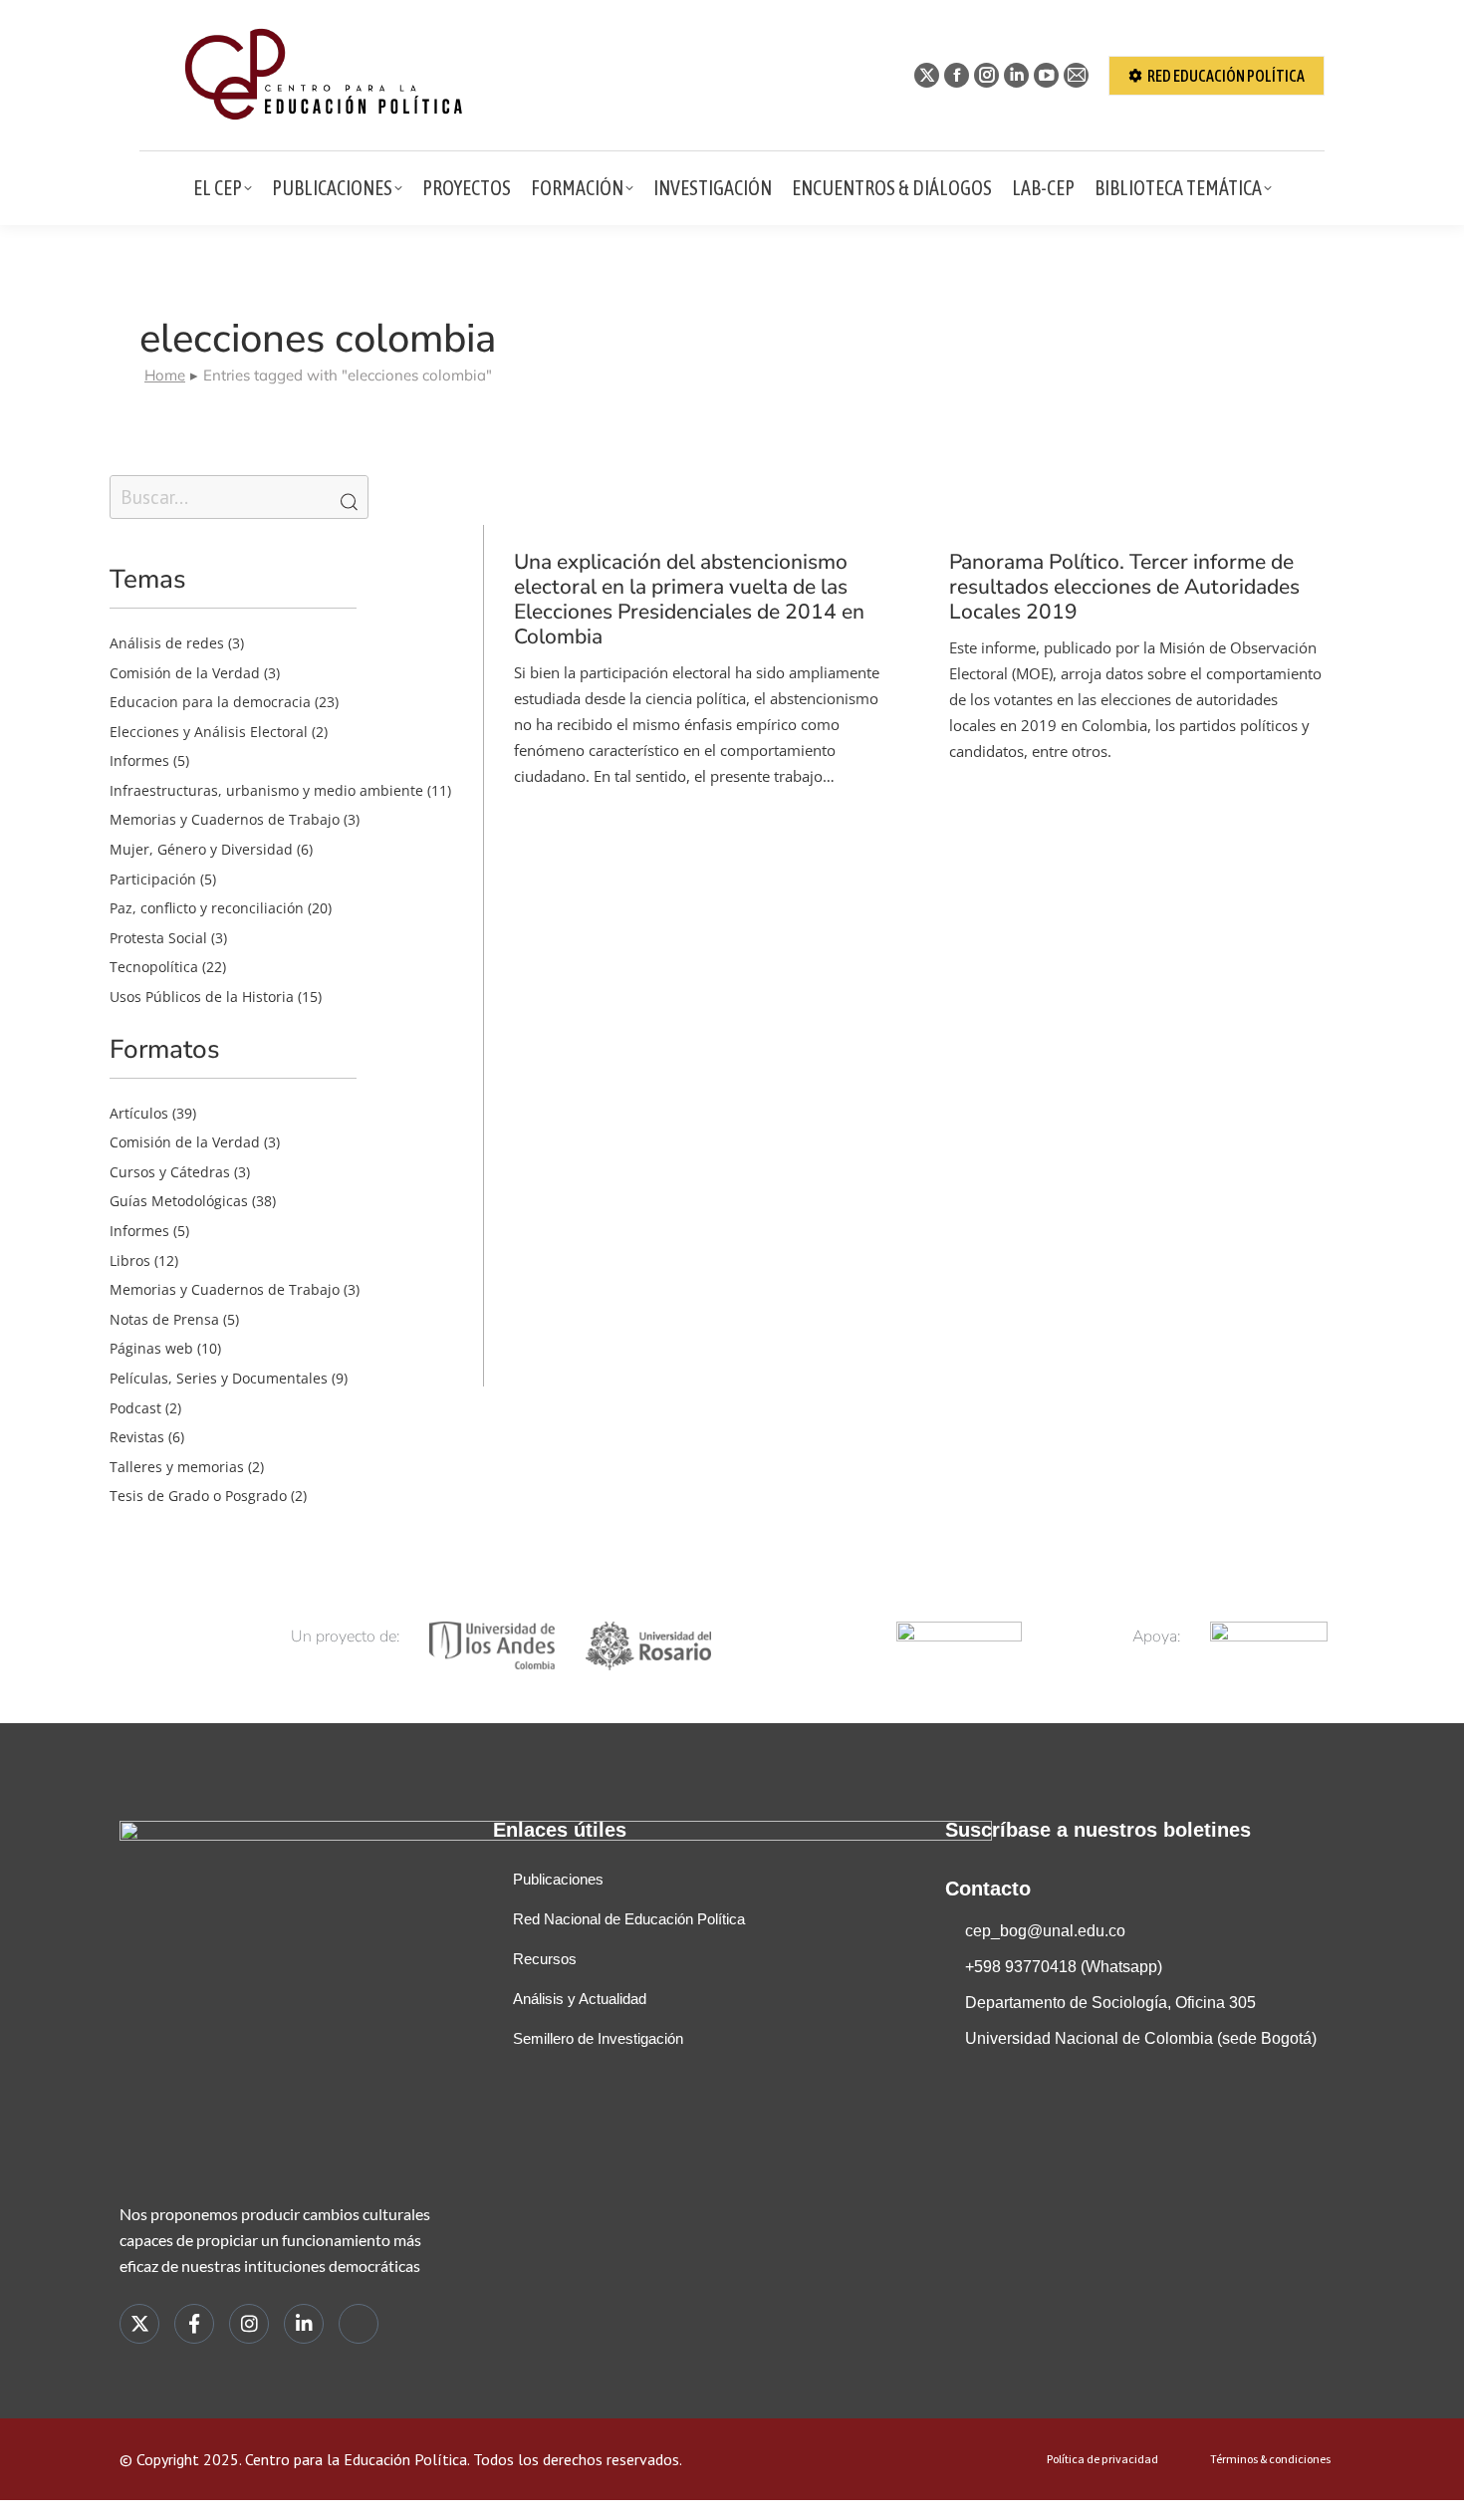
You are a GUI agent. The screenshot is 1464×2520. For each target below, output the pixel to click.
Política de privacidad (1102, 2459)
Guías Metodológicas (179, 1201)
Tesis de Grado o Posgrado (198, 1496)
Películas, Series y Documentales (219, 1378)
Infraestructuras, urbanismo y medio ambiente (266, 790)
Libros (130, 1260)
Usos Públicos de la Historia (202, 997)
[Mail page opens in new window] (1076, 75)
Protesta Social (158, 938)
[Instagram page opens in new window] (986, 75)
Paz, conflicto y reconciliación (207, 908)
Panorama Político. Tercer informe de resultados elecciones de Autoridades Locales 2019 (1124, 587)
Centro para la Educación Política (356, 2459)
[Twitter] (139, 2324)
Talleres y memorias (177, 1467)
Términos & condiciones (1270, 2459)
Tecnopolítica (154, 967)
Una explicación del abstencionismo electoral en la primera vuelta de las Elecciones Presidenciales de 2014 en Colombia (689, 600)
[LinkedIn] (304, 2324)
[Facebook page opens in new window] (957, 75)
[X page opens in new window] (927, 75)
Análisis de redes (167, 643)
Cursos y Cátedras (170, 1172)
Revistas (137, 1437)
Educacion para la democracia (210, 702)
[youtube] (359, 2324)
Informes (139, 760)
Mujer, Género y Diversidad (201, 849)
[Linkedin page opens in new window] (1016, 75)
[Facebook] (194, 2324)
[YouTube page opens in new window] (1046, 75)
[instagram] (249, 2324)
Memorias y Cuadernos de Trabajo (225, 819)
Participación (153, 879)
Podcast (135, 1408)
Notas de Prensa (164, 1319)
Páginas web (151, 1348)
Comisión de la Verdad (185, 673)
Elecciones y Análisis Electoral (209, 732)
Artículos (139, 1113)
